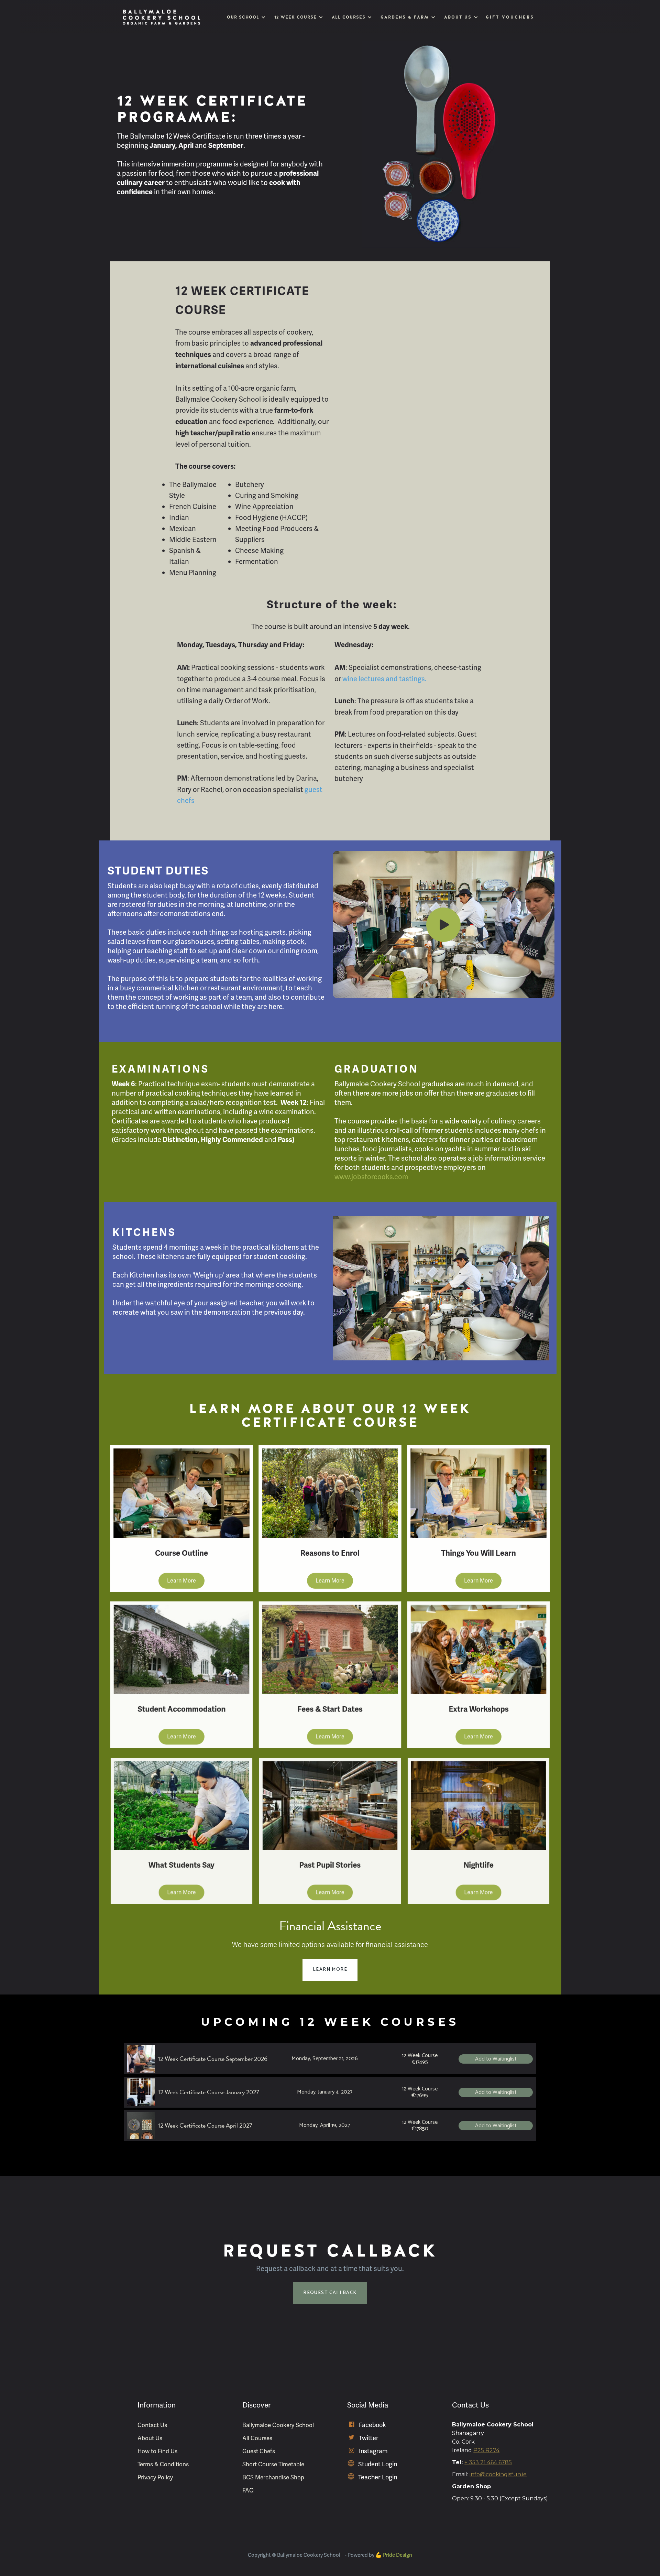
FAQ (248, 2490)
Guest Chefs (259, 2451)
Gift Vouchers (510, 17)
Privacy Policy (155, 2477)
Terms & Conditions (163, 2464)
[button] (245, 17)
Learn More (181, 1581)
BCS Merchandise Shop (273, 2477)
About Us (150, 2438)
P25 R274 (486, 2450)
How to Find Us (157, 2451)
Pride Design (398, 2555)
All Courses (257, 2438)
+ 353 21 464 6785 (488, 2462)
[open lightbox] (443, 925)
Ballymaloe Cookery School (278, 2425)
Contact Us (152, 2425)
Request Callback (330, 2293)
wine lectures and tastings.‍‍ (384, 679)
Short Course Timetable (273, 2464)
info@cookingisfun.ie (498, 2474)
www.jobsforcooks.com (371, 1177)
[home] (162, 17)
